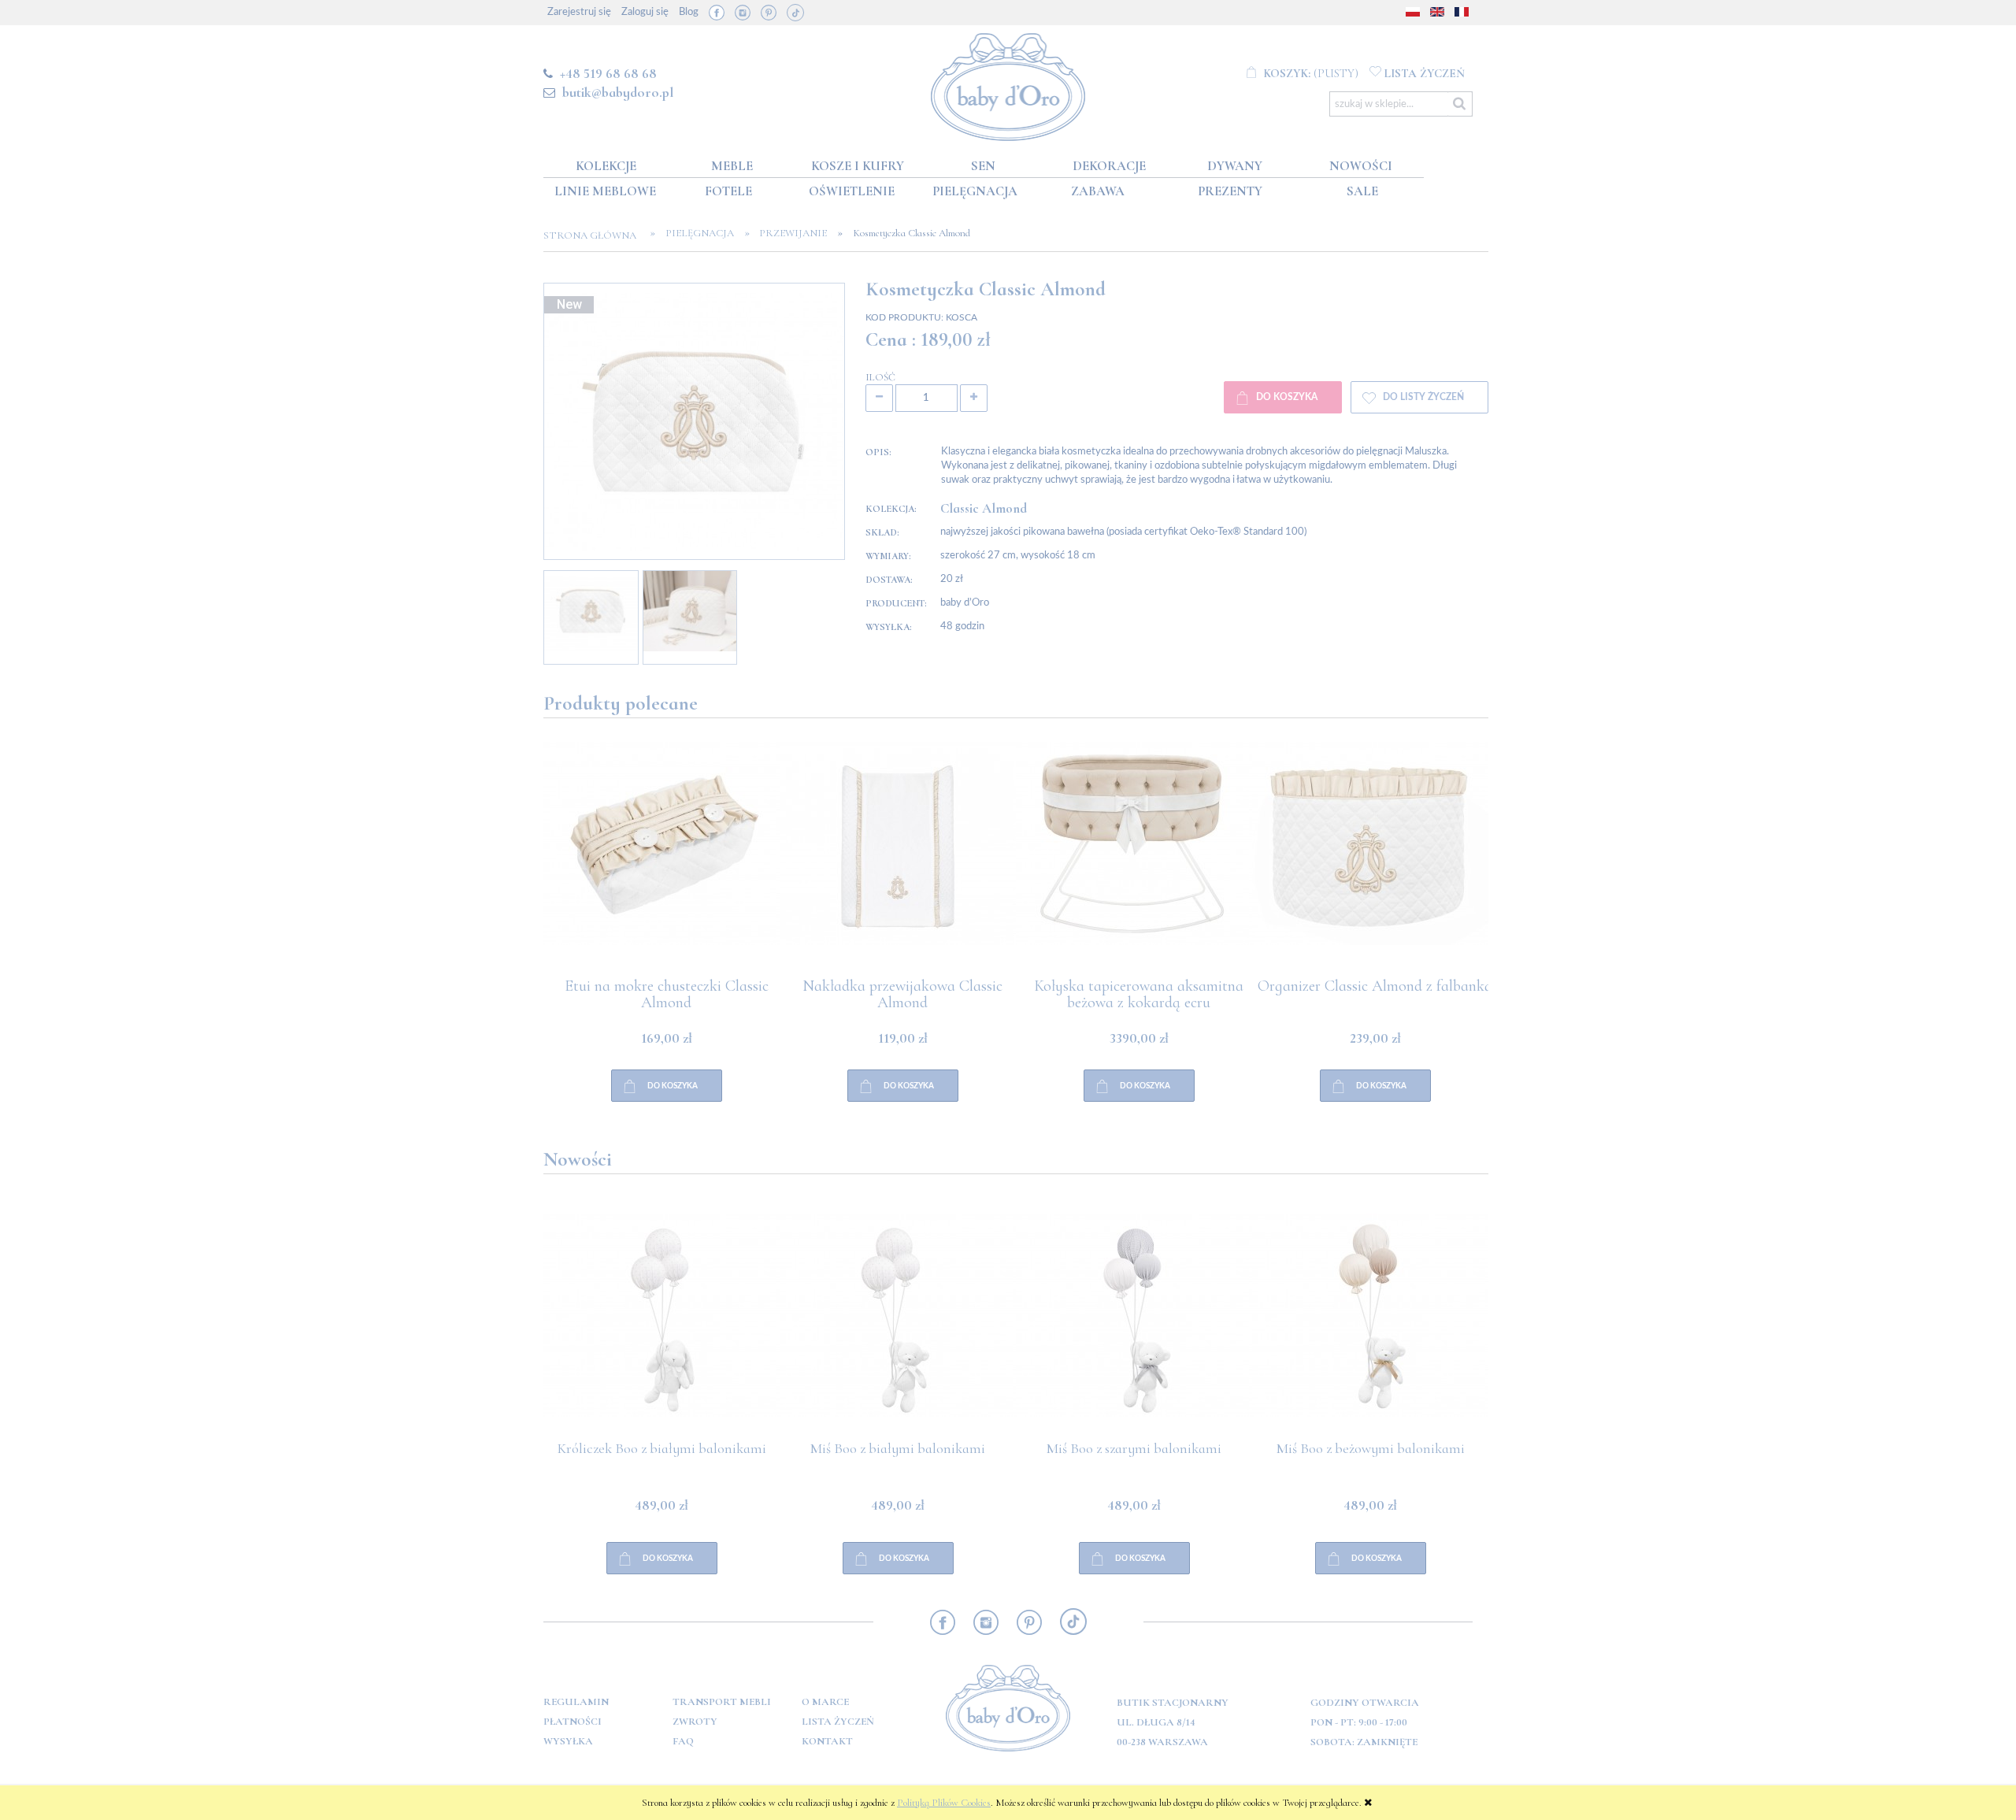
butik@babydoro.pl (618, 92)
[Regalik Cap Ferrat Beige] (661, 860)
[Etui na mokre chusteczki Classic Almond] (898, 860)
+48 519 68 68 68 (608, 73)
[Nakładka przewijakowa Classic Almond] (1134, 860)
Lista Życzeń (838, 1722)
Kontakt (827, 1741)
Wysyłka (568, 1741)
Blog (689, 12)
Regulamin (576, 1702)
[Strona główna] (1008, 84)
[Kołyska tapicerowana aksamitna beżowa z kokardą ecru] (1370, 860)
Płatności (573, 1722)
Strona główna (595, 235)
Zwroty (695, 1722)
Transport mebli (722, 1702)
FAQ (683, 1741)
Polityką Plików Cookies (944, 1803)
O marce (825, 1702)
